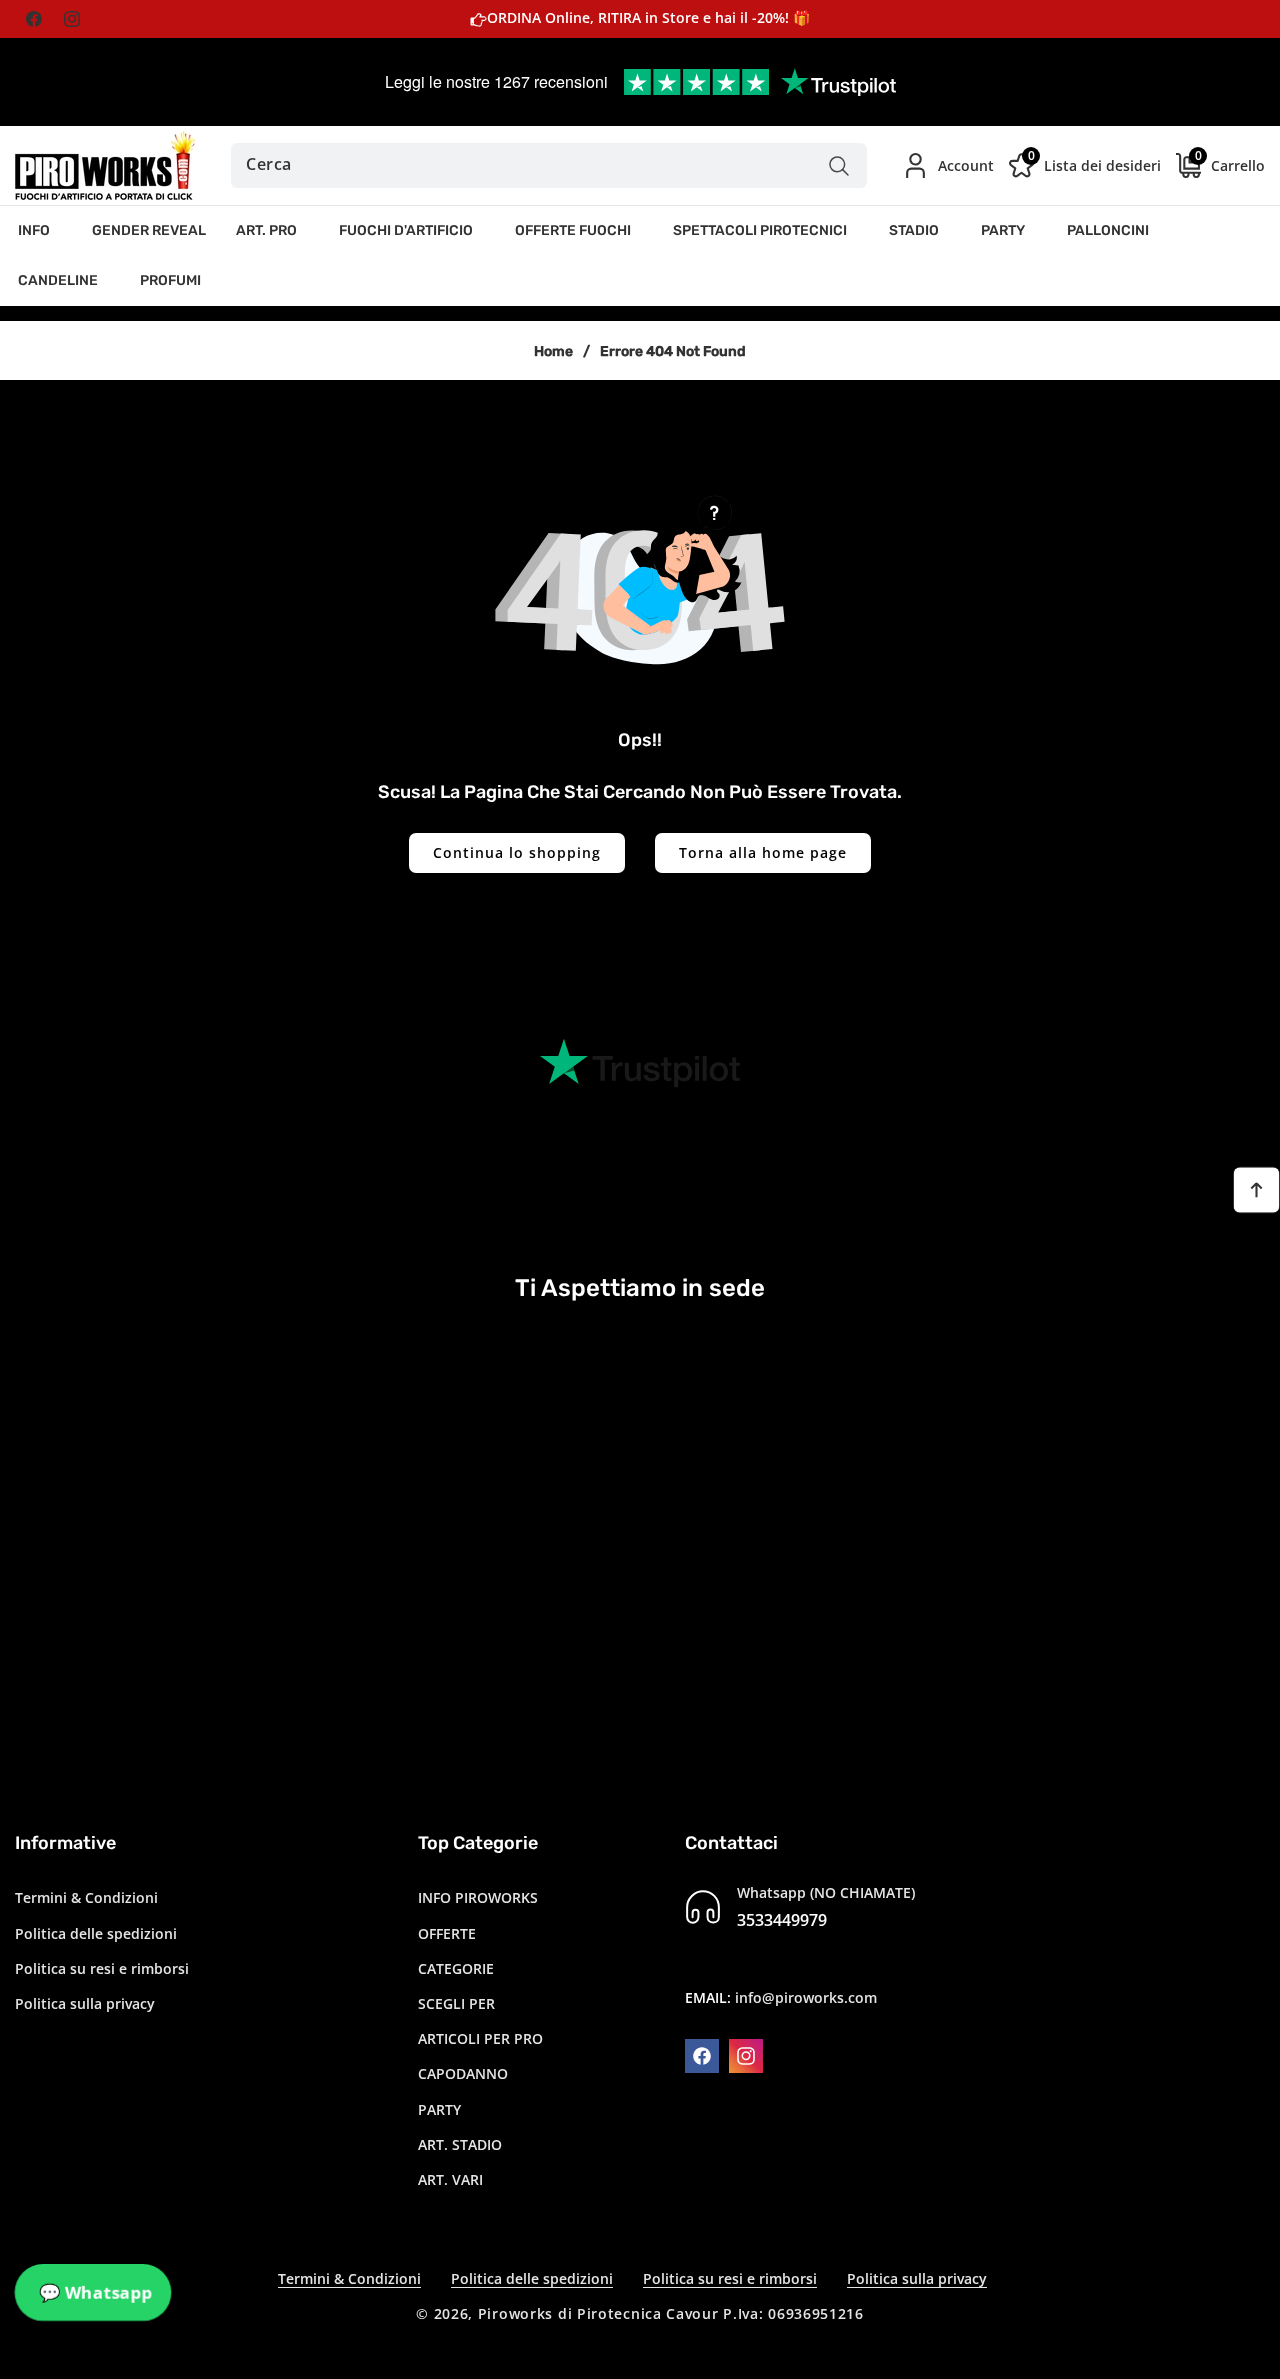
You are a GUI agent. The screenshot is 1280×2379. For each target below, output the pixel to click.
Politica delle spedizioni (96, 1933)
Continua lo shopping (517, 852)
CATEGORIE (456, 1968)
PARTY (439, 2109)
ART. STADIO (460, 2144)
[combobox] (548, 165)
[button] (40, 231)
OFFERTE (447, 1933)
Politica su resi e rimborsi (102, 1968)
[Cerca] (839, 165)
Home (553, 351)
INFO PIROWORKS (478, 1897)
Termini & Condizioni (86, 1897)
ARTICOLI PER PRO (480, 2038)
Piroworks (515, 2313)
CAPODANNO (463, 2073)
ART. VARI (450, 2179)
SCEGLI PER (456, 2003)
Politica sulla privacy (85, 2003)
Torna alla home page (763, 852)
